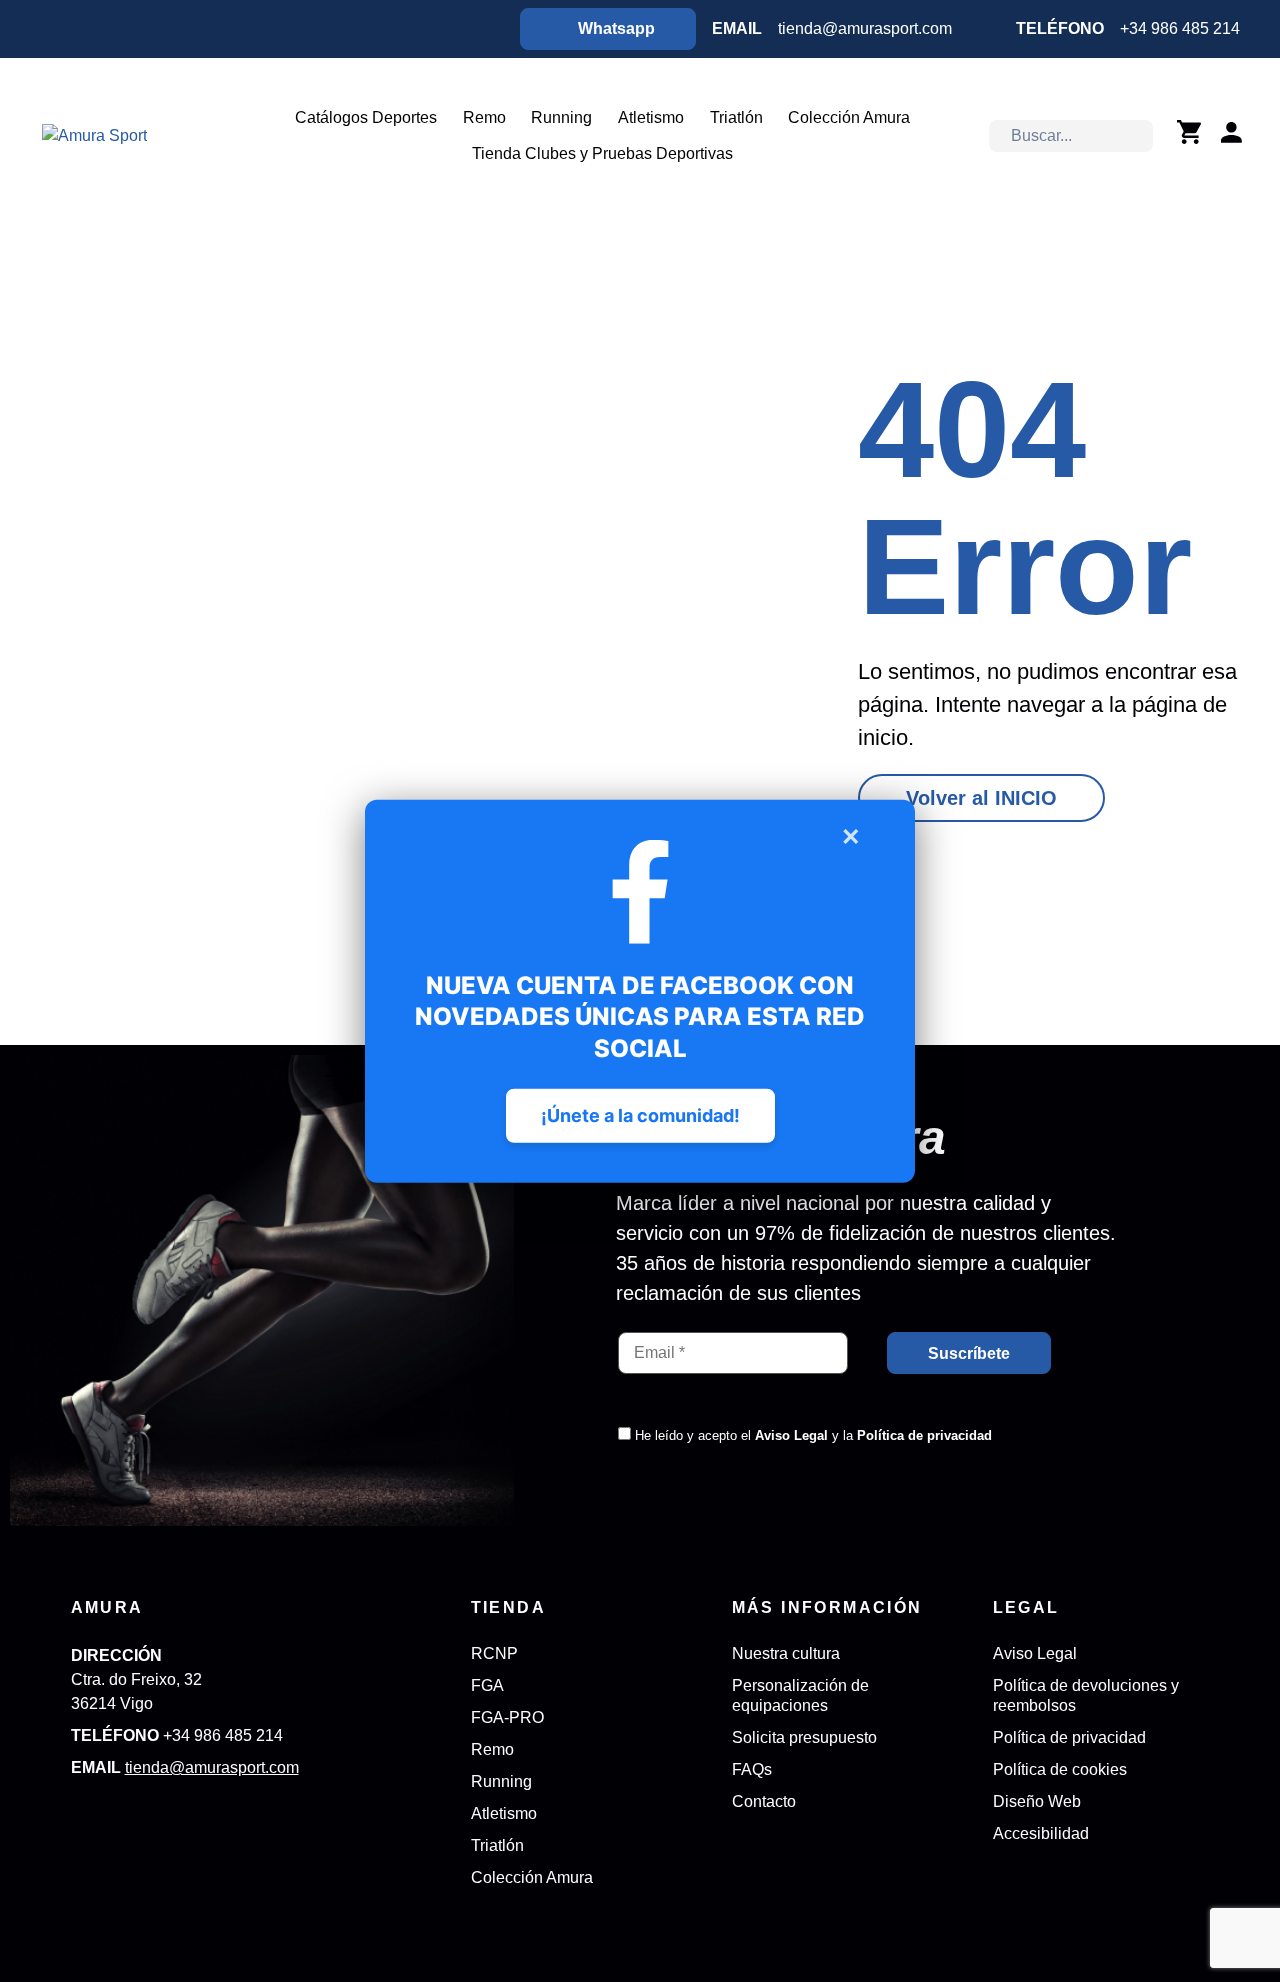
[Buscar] (1136, 136)
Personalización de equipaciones (800, 1695)
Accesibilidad (1041, 1833)
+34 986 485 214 (1180, 28)
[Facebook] (50, 29)
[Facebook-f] (83, 1816)
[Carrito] (1189, 132)
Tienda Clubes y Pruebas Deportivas (602, 153)
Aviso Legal (791, 1435)
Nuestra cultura (786, 1653)
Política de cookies (1060, 1769)
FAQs (752, 1769)
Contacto (764, 1801)
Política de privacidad (924, 1435)
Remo (484, 117)
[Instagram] (102, 29)
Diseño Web (1037, 1801)
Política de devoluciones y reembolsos (1086, 1695)
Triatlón (736, 117)
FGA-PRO (507, 1717)
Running (561, 117)
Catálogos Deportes (366, 117)
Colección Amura (849, 117)
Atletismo (651, 117)
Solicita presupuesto (804, 1737)
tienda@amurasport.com (865, 28)
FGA (487, 1685)
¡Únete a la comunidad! (640, 1114)
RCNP (494, 1653)
